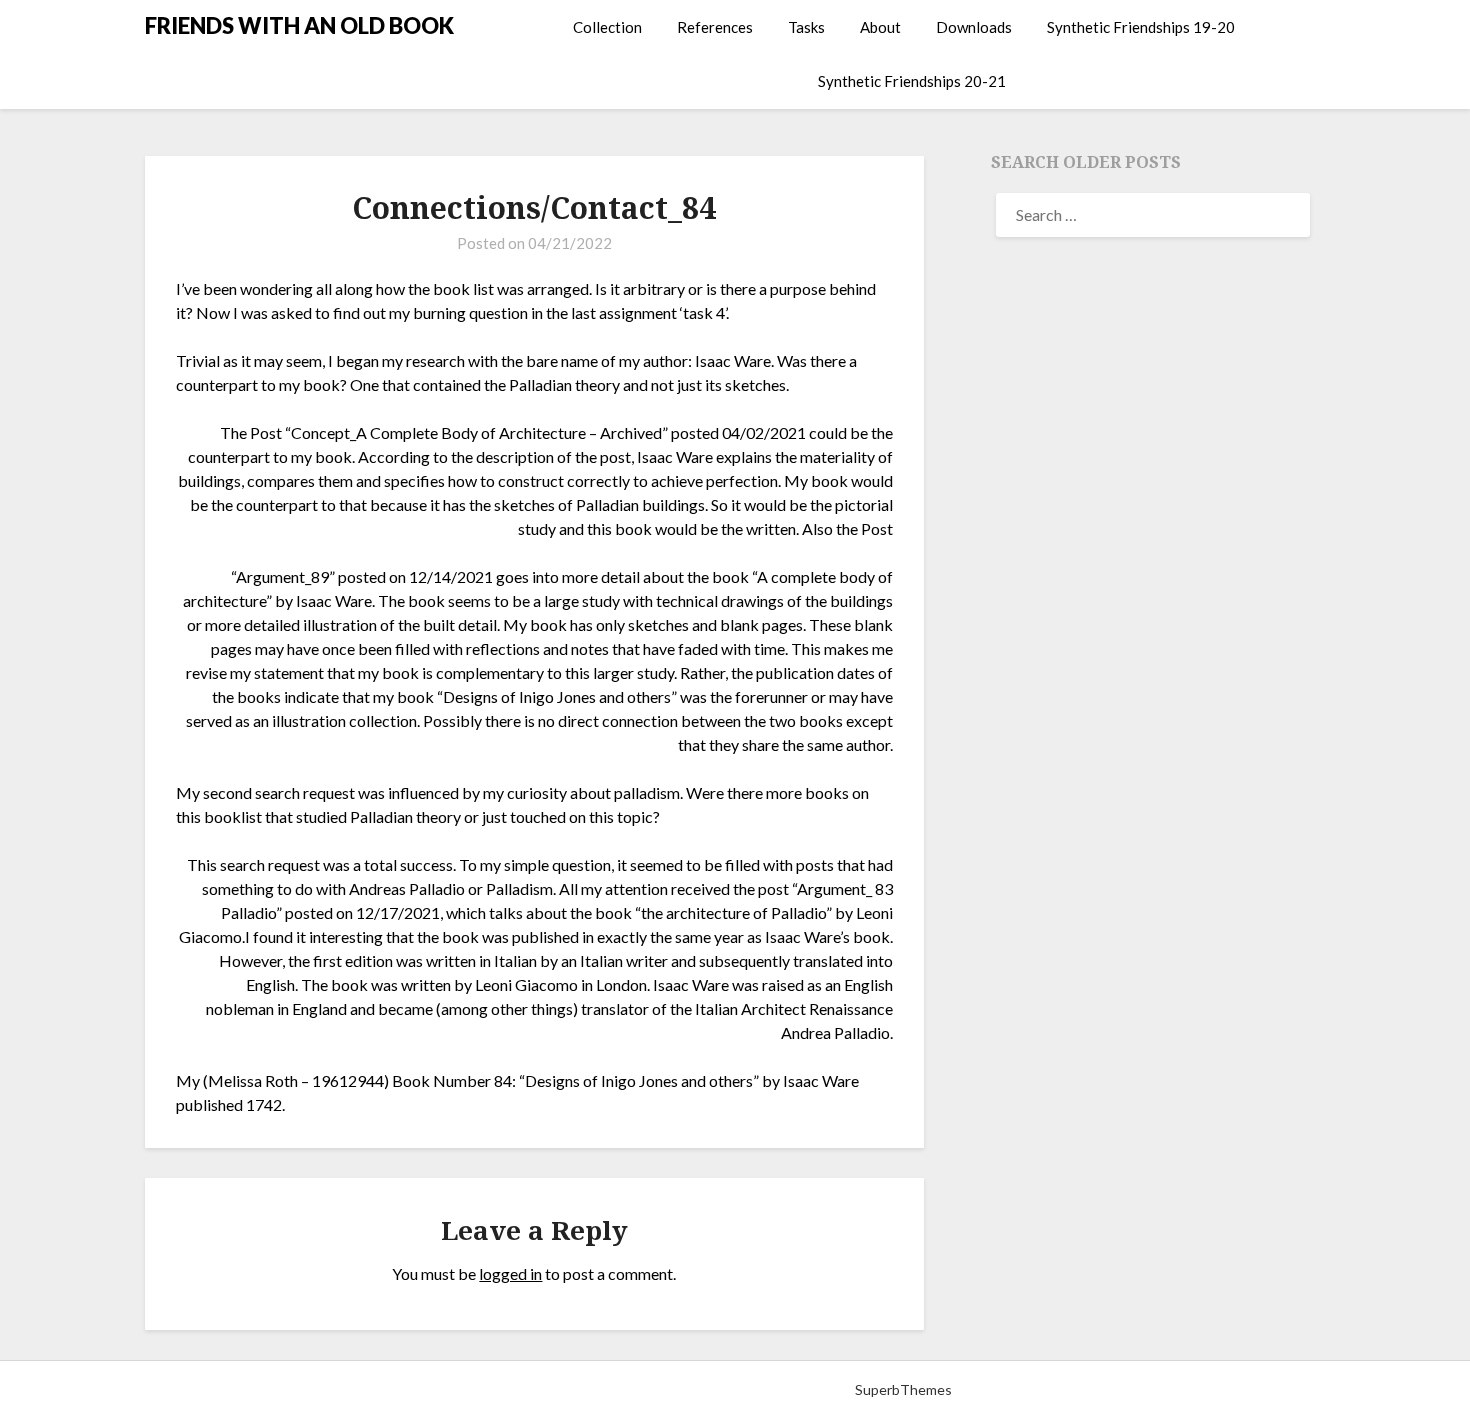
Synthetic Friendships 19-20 (1141, 27)
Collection (607, 27)
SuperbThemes (903, 1389)
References (715, 27)
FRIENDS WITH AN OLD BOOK (299, 25)
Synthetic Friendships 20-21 (912, 81)
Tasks (806, 27)
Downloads (974, 27)
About (880, 27)
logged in (510, 1273)
